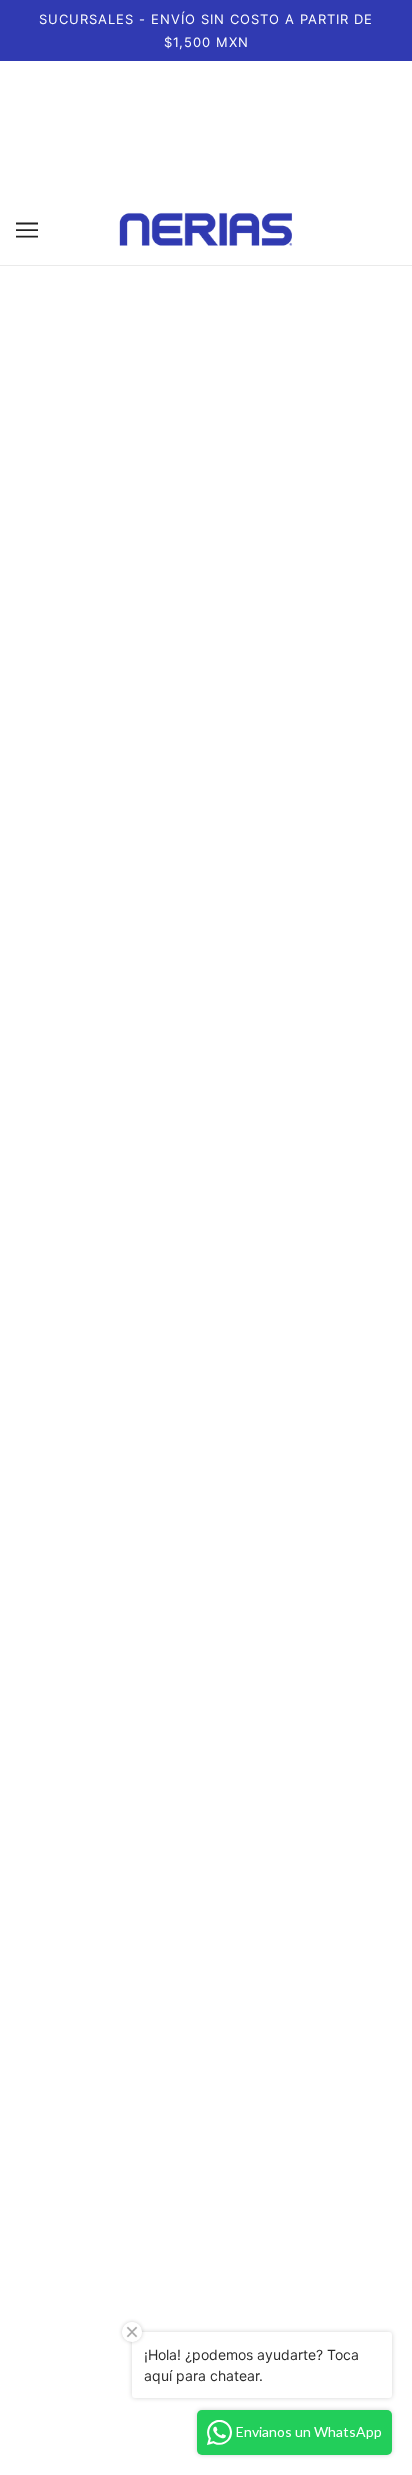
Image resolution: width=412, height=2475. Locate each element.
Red (300, 1358)
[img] (162, 2325)
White (82, 746)
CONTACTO (206, 2102)
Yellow (264, 1358)
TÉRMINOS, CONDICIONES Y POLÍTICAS (206, 2124)
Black (46, 746)
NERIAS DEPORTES (206, 2079)
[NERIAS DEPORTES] (206, 229)
